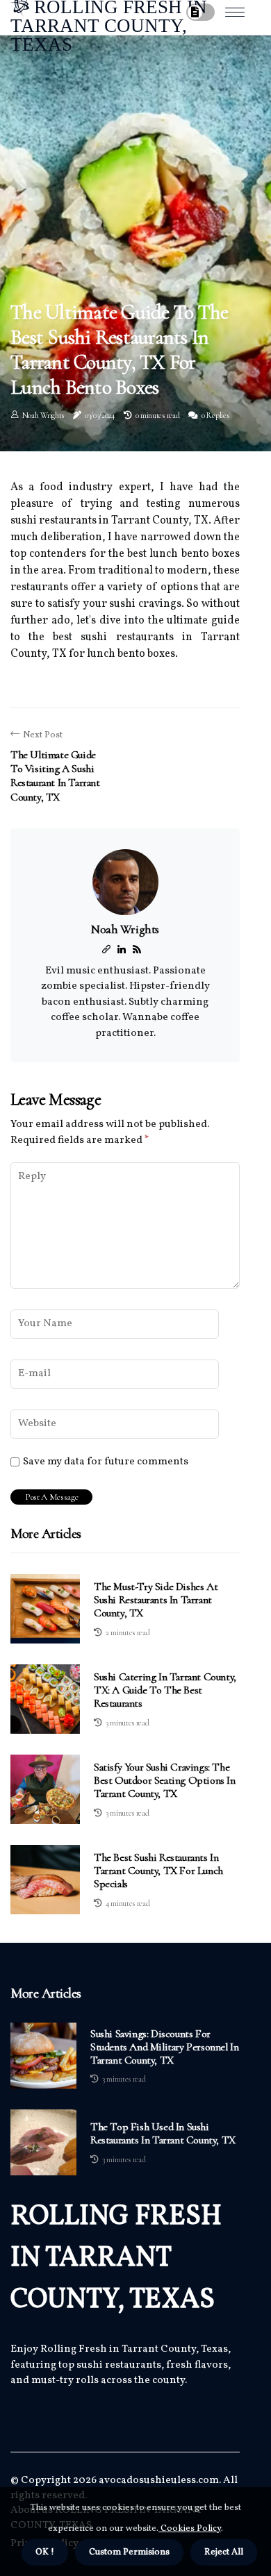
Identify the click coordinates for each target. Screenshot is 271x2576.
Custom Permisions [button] (129, 2552)
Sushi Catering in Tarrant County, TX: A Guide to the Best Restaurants (165, 1690)
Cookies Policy (190, 2529)
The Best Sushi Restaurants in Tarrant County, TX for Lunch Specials (158, 1871)
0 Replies (215, 415)
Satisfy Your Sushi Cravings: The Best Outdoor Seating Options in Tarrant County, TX (165, 1780)
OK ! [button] (45, 2552)
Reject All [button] (224, 2552)
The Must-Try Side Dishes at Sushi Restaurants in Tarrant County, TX (156, 1600)
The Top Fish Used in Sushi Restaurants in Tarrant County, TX (163, 2134)
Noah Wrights (43, 415)
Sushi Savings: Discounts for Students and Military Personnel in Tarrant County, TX (164, 2047)
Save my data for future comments (106, 1462)
